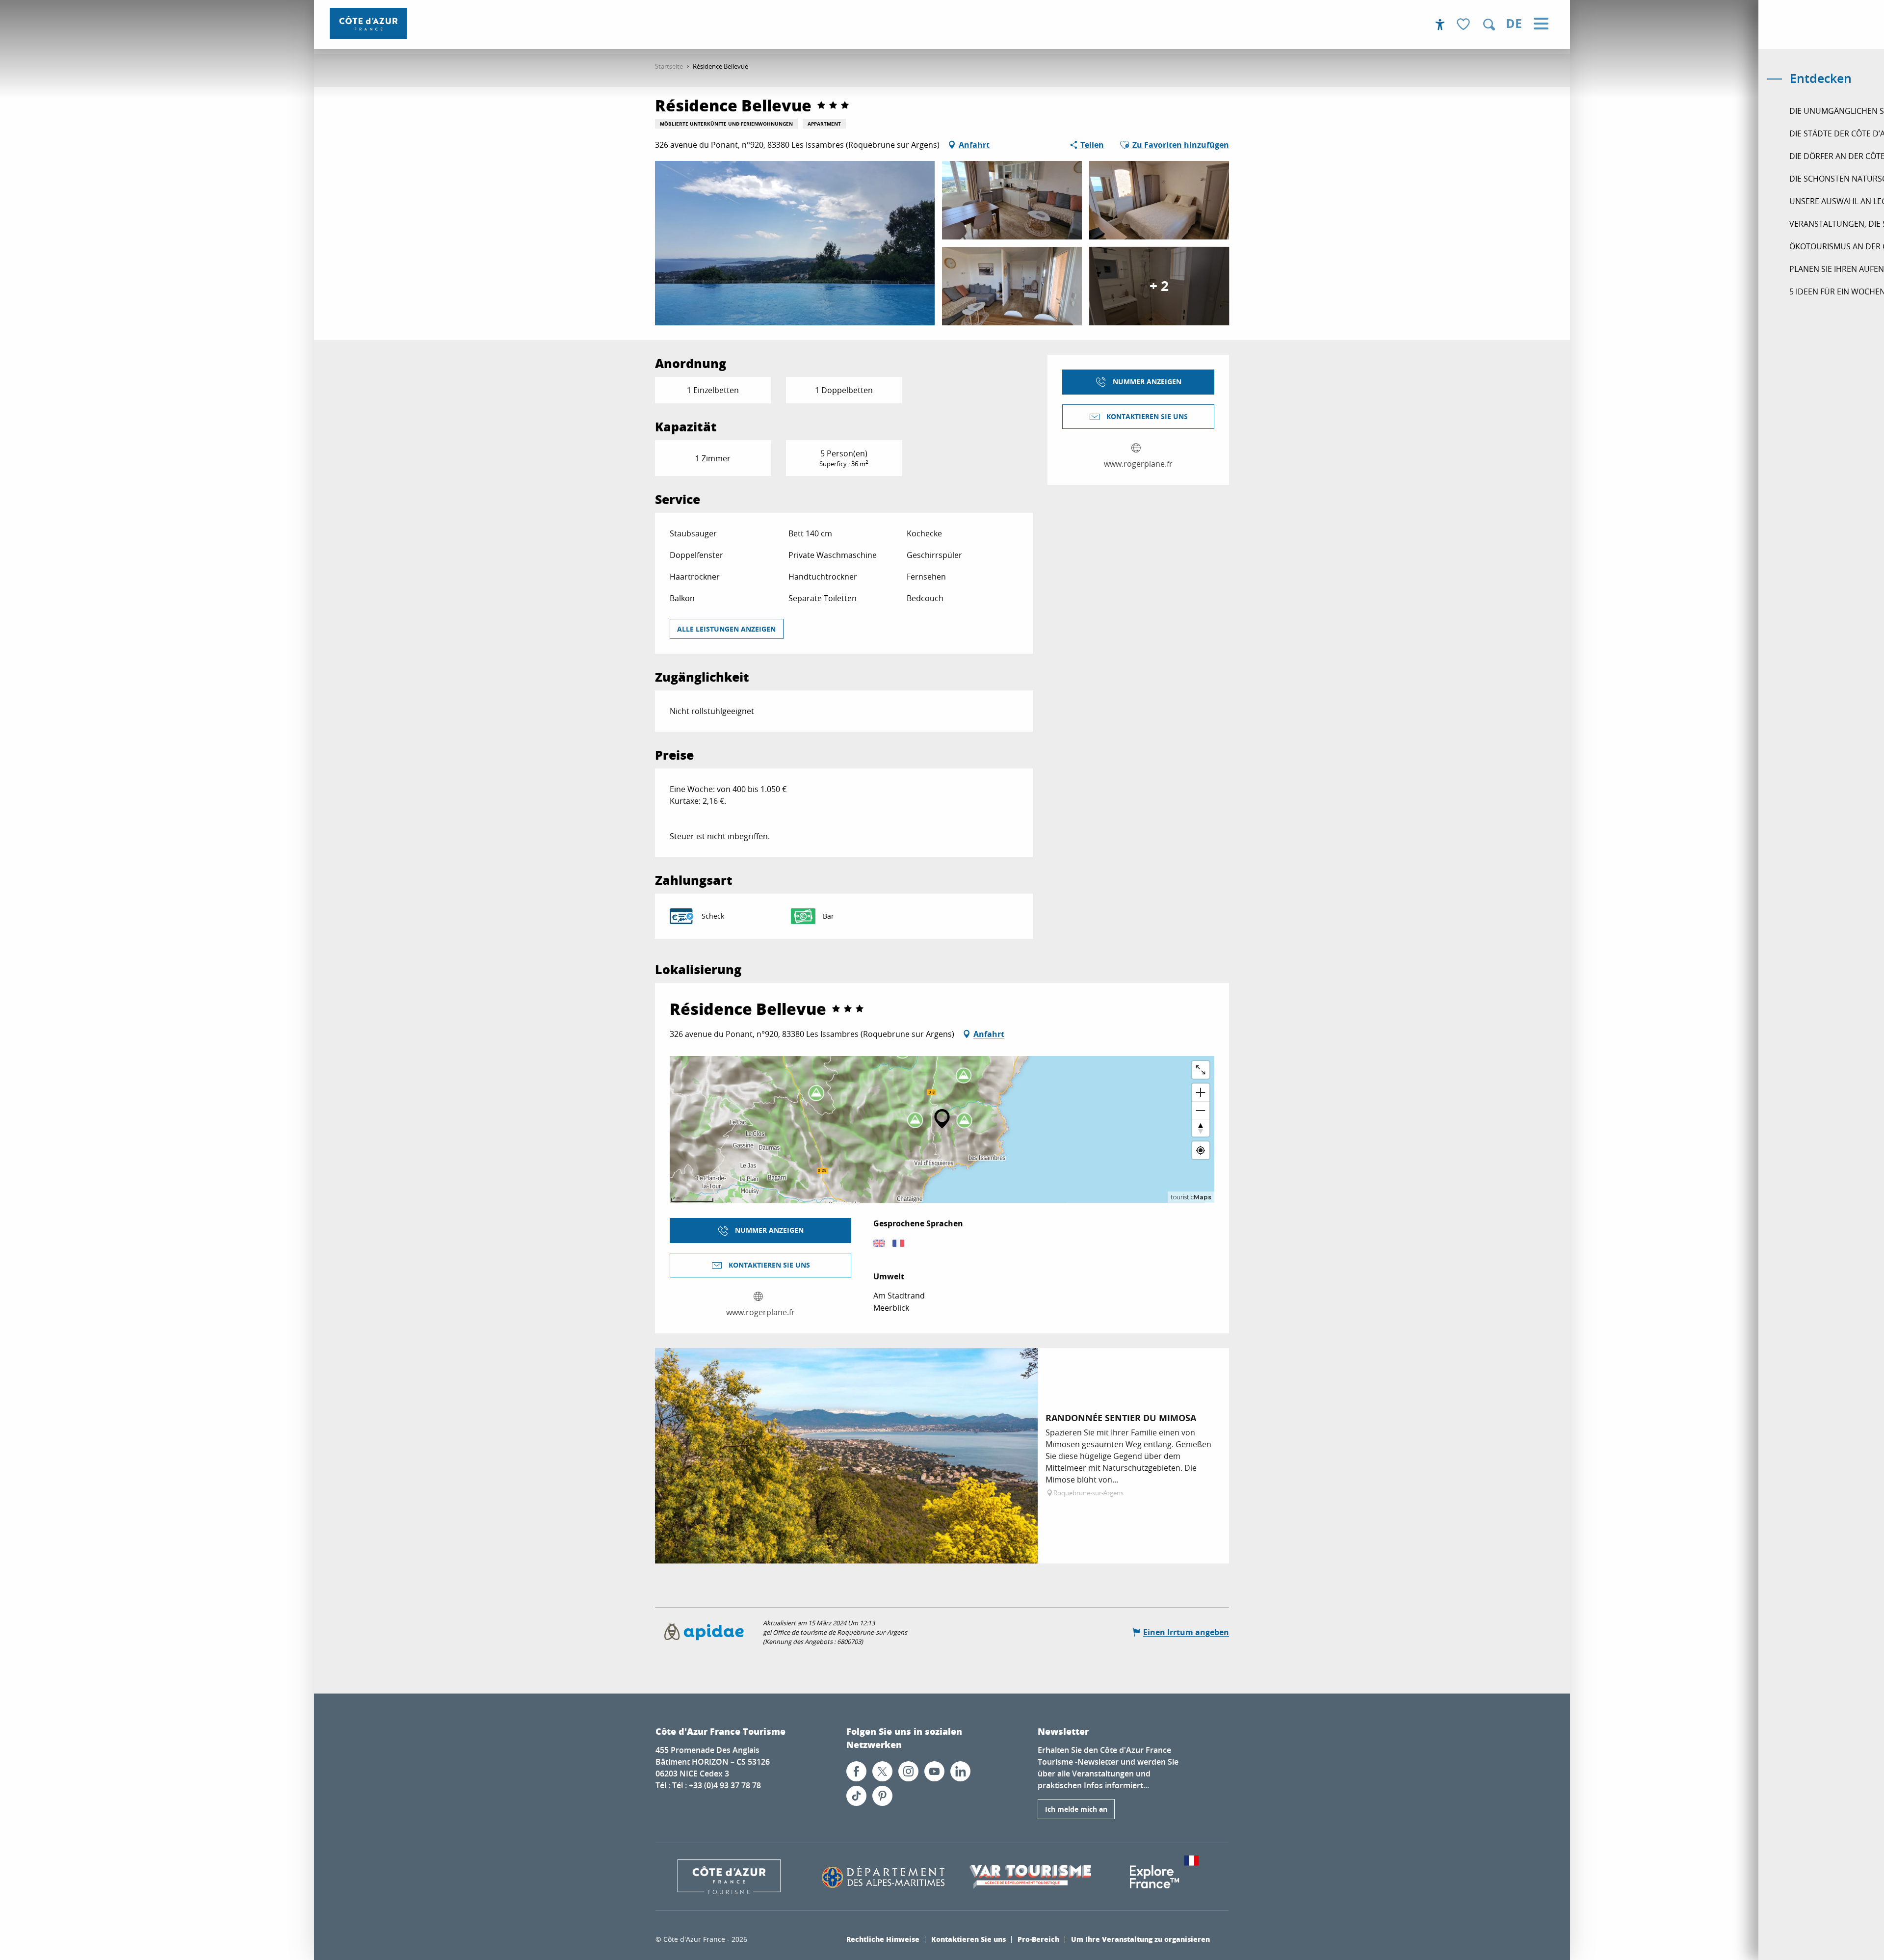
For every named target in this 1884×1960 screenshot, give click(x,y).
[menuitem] (368, 23)
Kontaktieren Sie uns (968, 1939)
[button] (1489, 25)
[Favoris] (1465, 25)
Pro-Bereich (1038, 1939)
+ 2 (1159, 286)
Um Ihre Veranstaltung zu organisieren (1140, 1939)
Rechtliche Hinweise (883, 1939)
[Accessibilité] (1440, 25)
